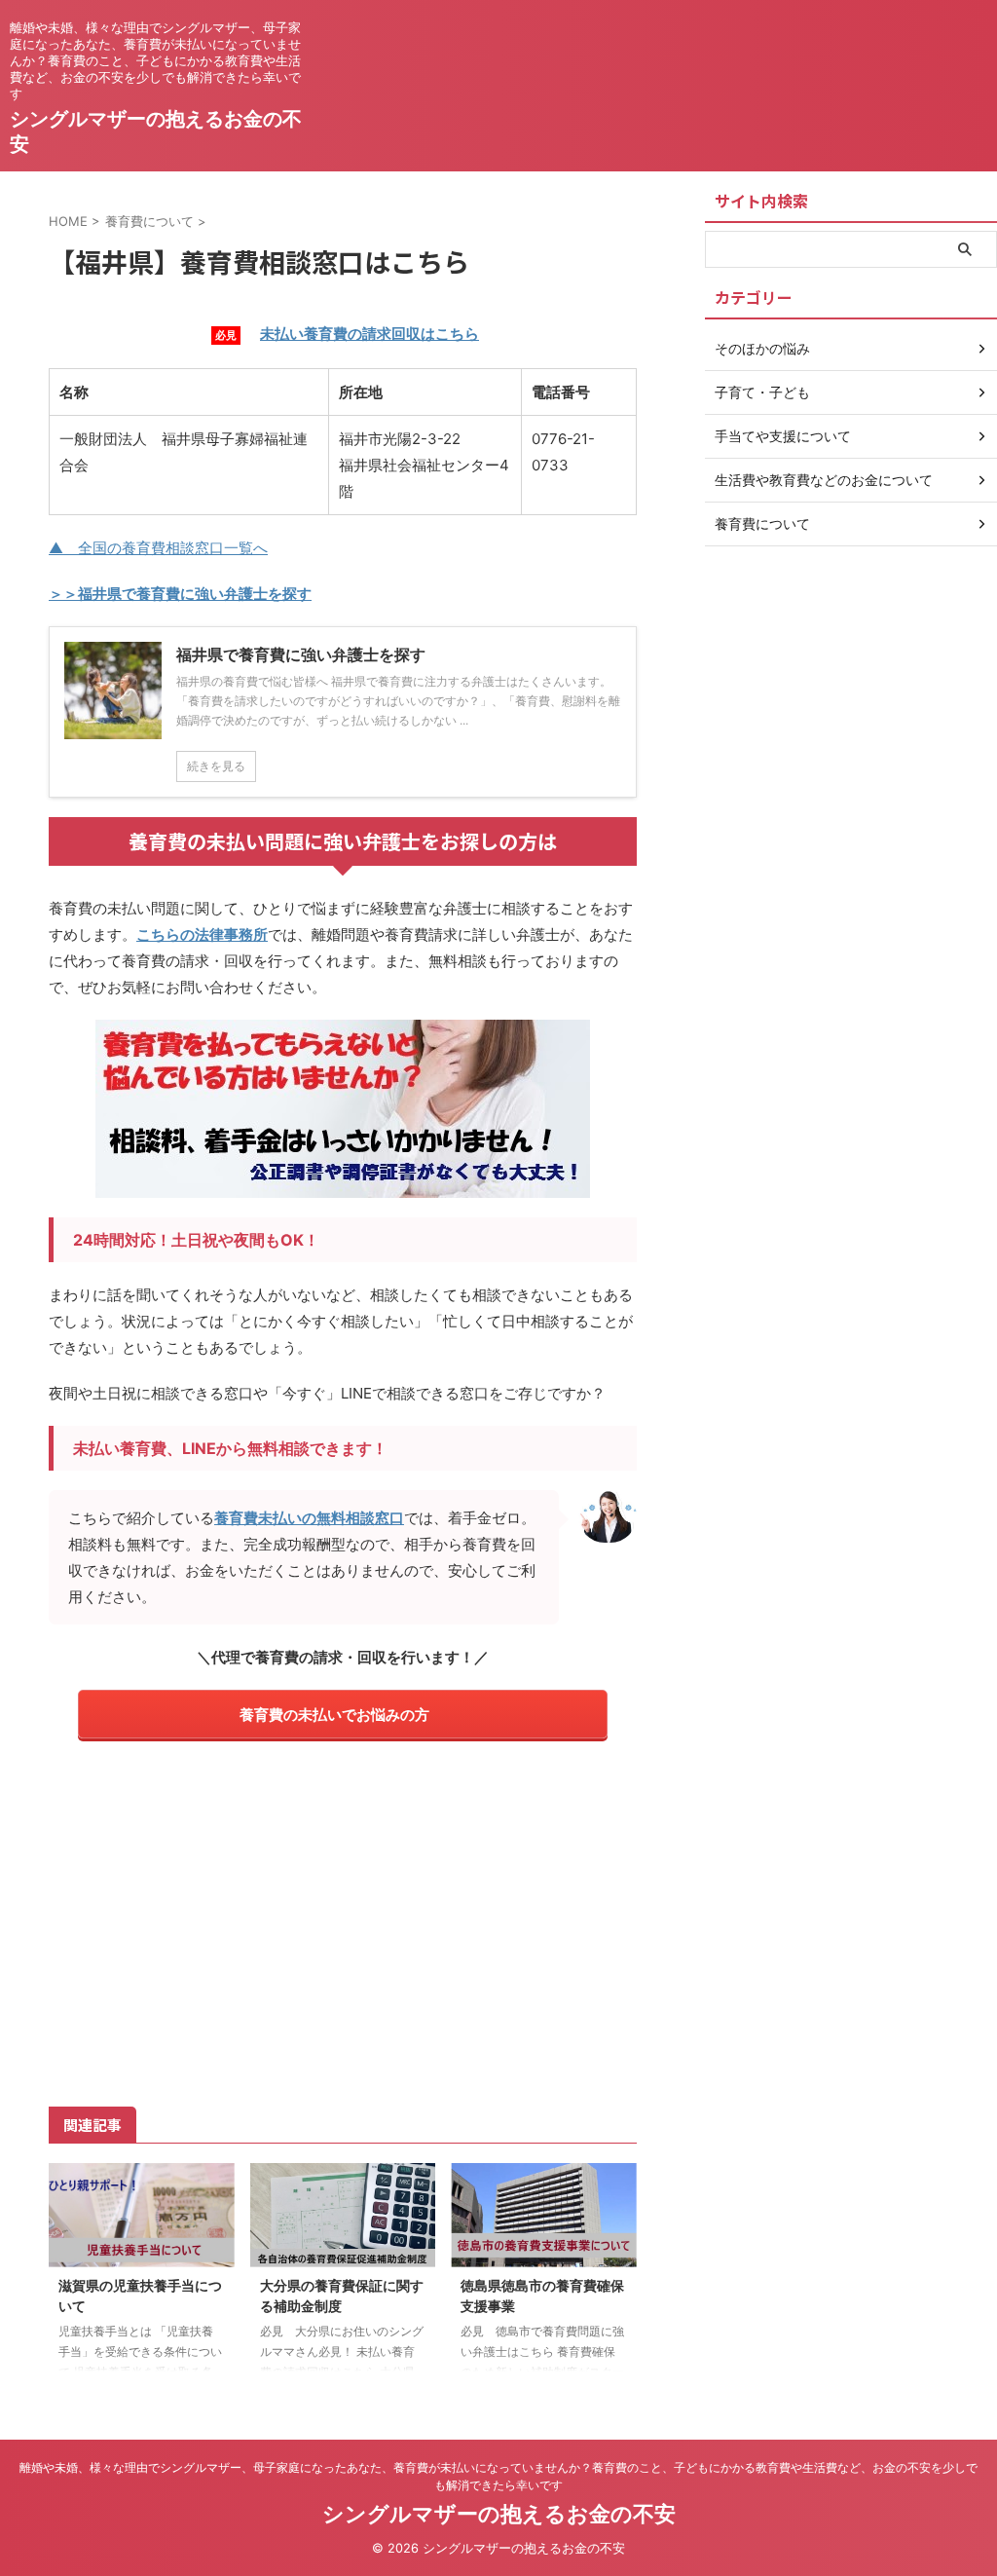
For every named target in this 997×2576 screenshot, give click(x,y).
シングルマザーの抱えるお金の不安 (499, 2514)
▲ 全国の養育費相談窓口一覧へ (158, 548)
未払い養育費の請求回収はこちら (369, 334)
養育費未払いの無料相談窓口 (309, 1518)
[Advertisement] (343, 1921)
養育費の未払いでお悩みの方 (334, 1715)
